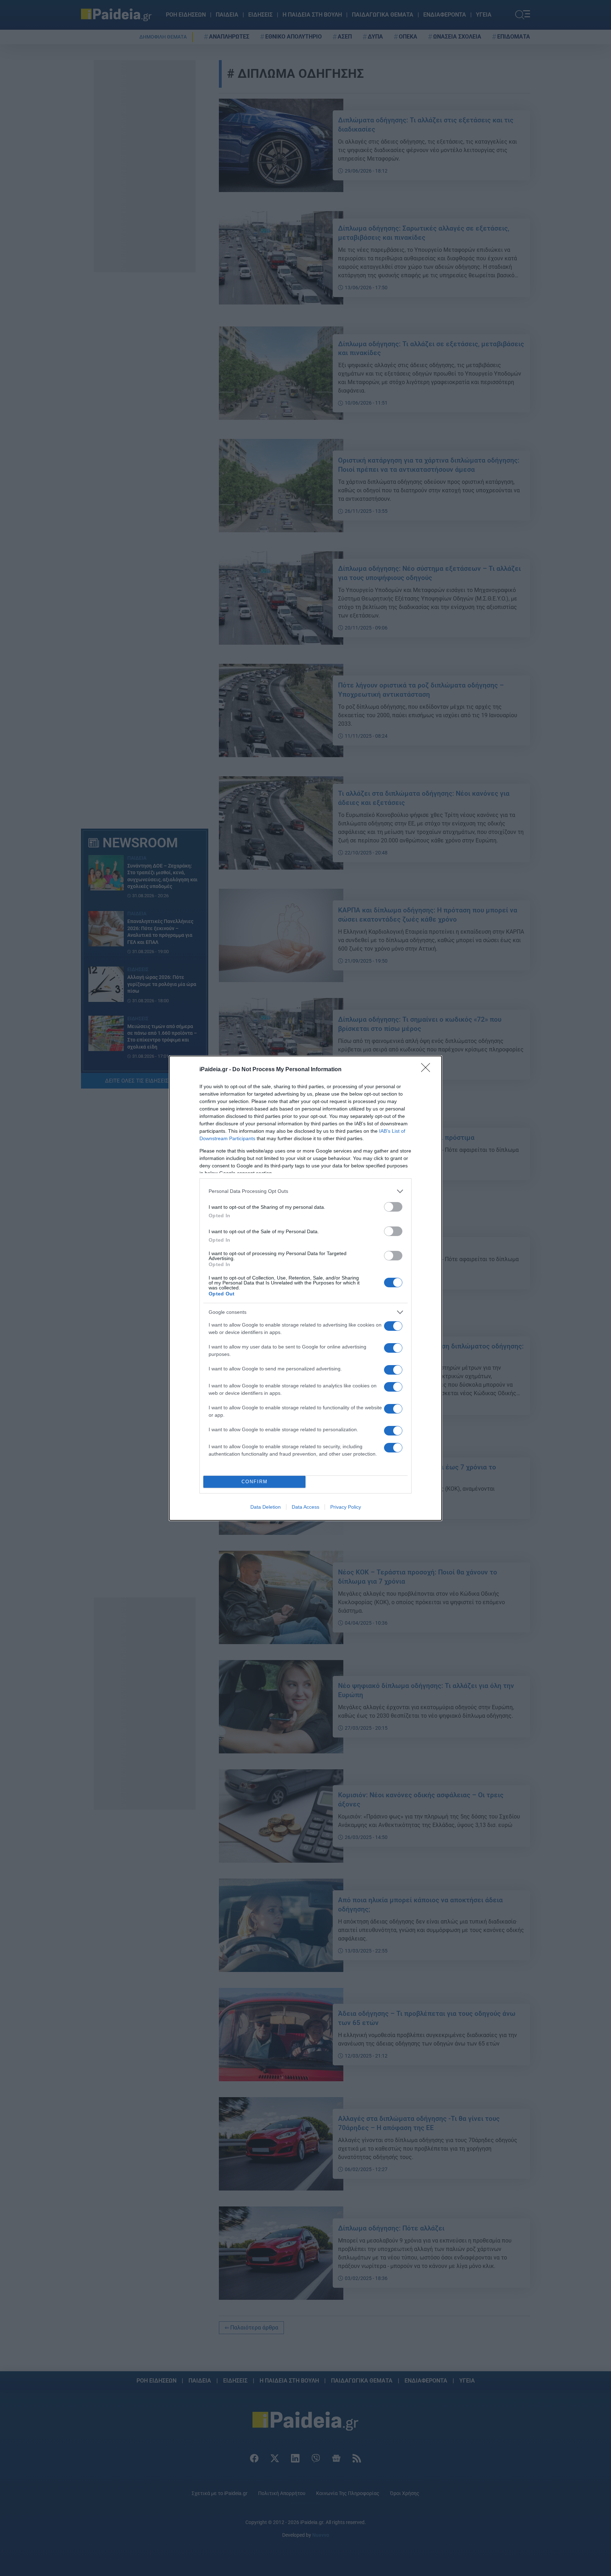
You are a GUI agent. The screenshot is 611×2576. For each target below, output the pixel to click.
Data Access (305, 1507)
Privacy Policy (346, 1507)
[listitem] (305, 1191)
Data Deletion (266, 1507)
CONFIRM (255, 1482)
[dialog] (305, 1288)
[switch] (393, 1207)
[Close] (428, 1070)
